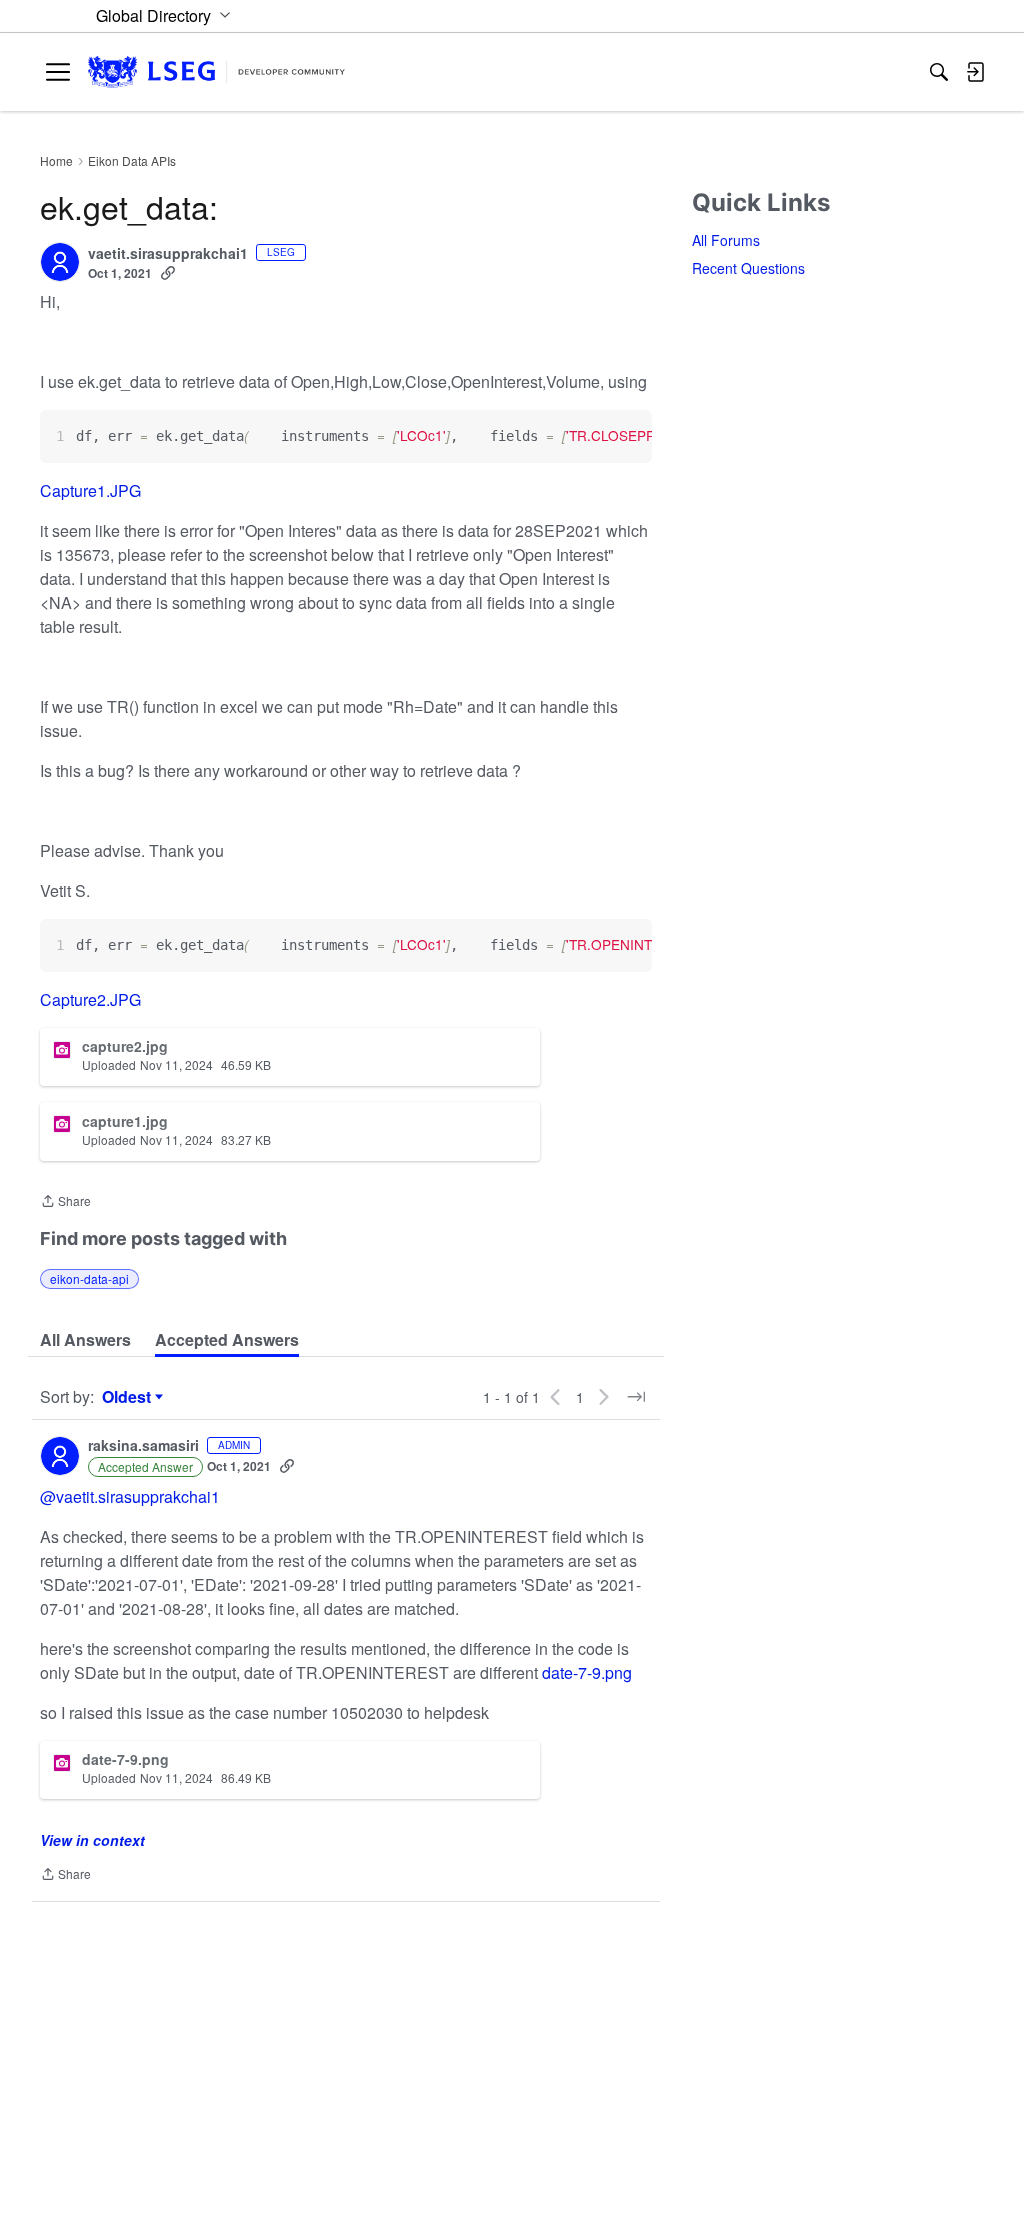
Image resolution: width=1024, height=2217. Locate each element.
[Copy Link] (168, 273)
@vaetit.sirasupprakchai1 (130, 1496)
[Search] (939, 72)
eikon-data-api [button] (89, 1278)
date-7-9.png (587, 1672)
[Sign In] (975, 72)
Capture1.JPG (90, 490)
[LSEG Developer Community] (216, 72)
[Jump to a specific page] (636, 1397)
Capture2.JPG (90, 999)
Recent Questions (748, 268)
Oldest (129, 1397)
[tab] (85, 1340)
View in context (92, 1840)
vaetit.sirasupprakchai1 (168, 254)
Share (65, 1202)
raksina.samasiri (143, 1446)
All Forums (726, 240)
